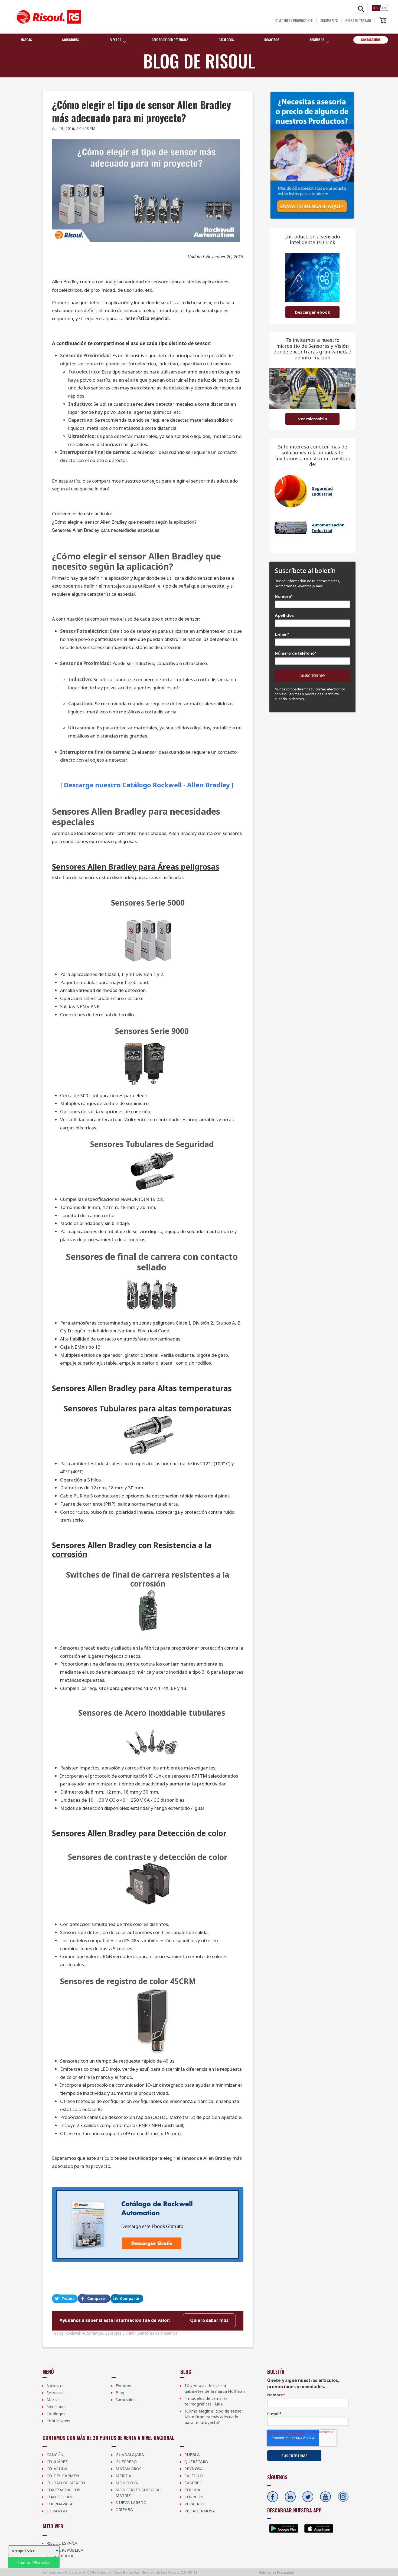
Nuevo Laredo (131, 2502)
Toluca (192, 2490)
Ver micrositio (313, 419)
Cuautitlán (60, 2497)
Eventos (123, 2385)
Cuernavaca (60, 2504)
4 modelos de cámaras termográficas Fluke (206, 2401)
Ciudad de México (66, 2483)
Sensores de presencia (158, 2333)
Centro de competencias (170, 40)
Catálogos (226, 40)
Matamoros (128, 2469)
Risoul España (62, 2543)
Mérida (123, 2476)
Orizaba (124, 2509)
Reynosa (194, 2469)
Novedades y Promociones (294, 20)
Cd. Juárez (57, 2462)
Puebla (192, 2454)
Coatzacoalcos (63, 2490)
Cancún (55, 2454)
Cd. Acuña (57, 2469)
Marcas (26, 40)
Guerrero (126, 2462)
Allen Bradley (65, 281)
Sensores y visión (120, 2333)
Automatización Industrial (328, 528)
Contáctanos (371, 40)
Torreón (194, 2497)
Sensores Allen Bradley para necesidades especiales (106, 530)
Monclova (127, 2483)
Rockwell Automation (84, 2333)
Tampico (193, 2483)
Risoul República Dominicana (65, 2553)
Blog (120, 2393)
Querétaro (196, 2462)
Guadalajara (130, 2454)
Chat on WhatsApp (34, 2562)
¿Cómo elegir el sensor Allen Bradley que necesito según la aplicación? (124, 522)
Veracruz (195, 2504)
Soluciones (71, 40)
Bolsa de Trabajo (358, 20)
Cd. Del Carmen (63, 2476)
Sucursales (329, 20)
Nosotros (272, 40)
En (384, 8)
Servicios (55, 2393)
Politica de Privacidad (276, 2572)
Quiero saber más (209, 2320)
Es (376, 8)
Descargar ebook (312, 312)
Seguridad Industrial (322, 491)
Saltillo (194, 2476)
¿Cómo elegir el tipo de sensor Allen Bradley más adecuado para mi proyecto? (214, 2417)
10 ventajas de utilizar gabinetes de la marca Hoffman (215, 2388)
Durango (57, 2511)
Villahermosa (200, 2511)
